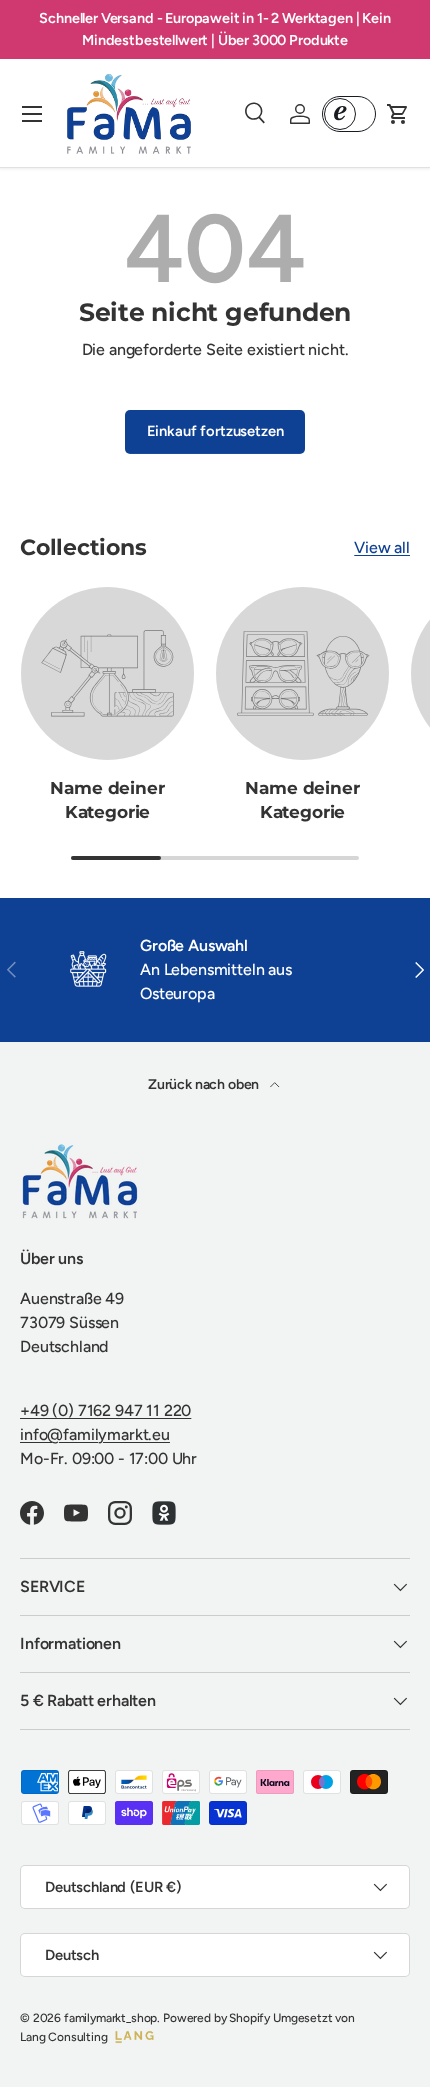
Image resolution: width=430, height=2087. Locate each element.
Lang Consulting (64, 2037)
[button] (398, 114)
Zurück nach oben (205, 1084)
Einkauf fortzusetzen (215, 431)
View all (382, 547)
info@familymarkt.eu (95, 1434)
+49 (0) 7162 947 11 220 (105, 1410)
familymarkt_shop (110, 2018)
